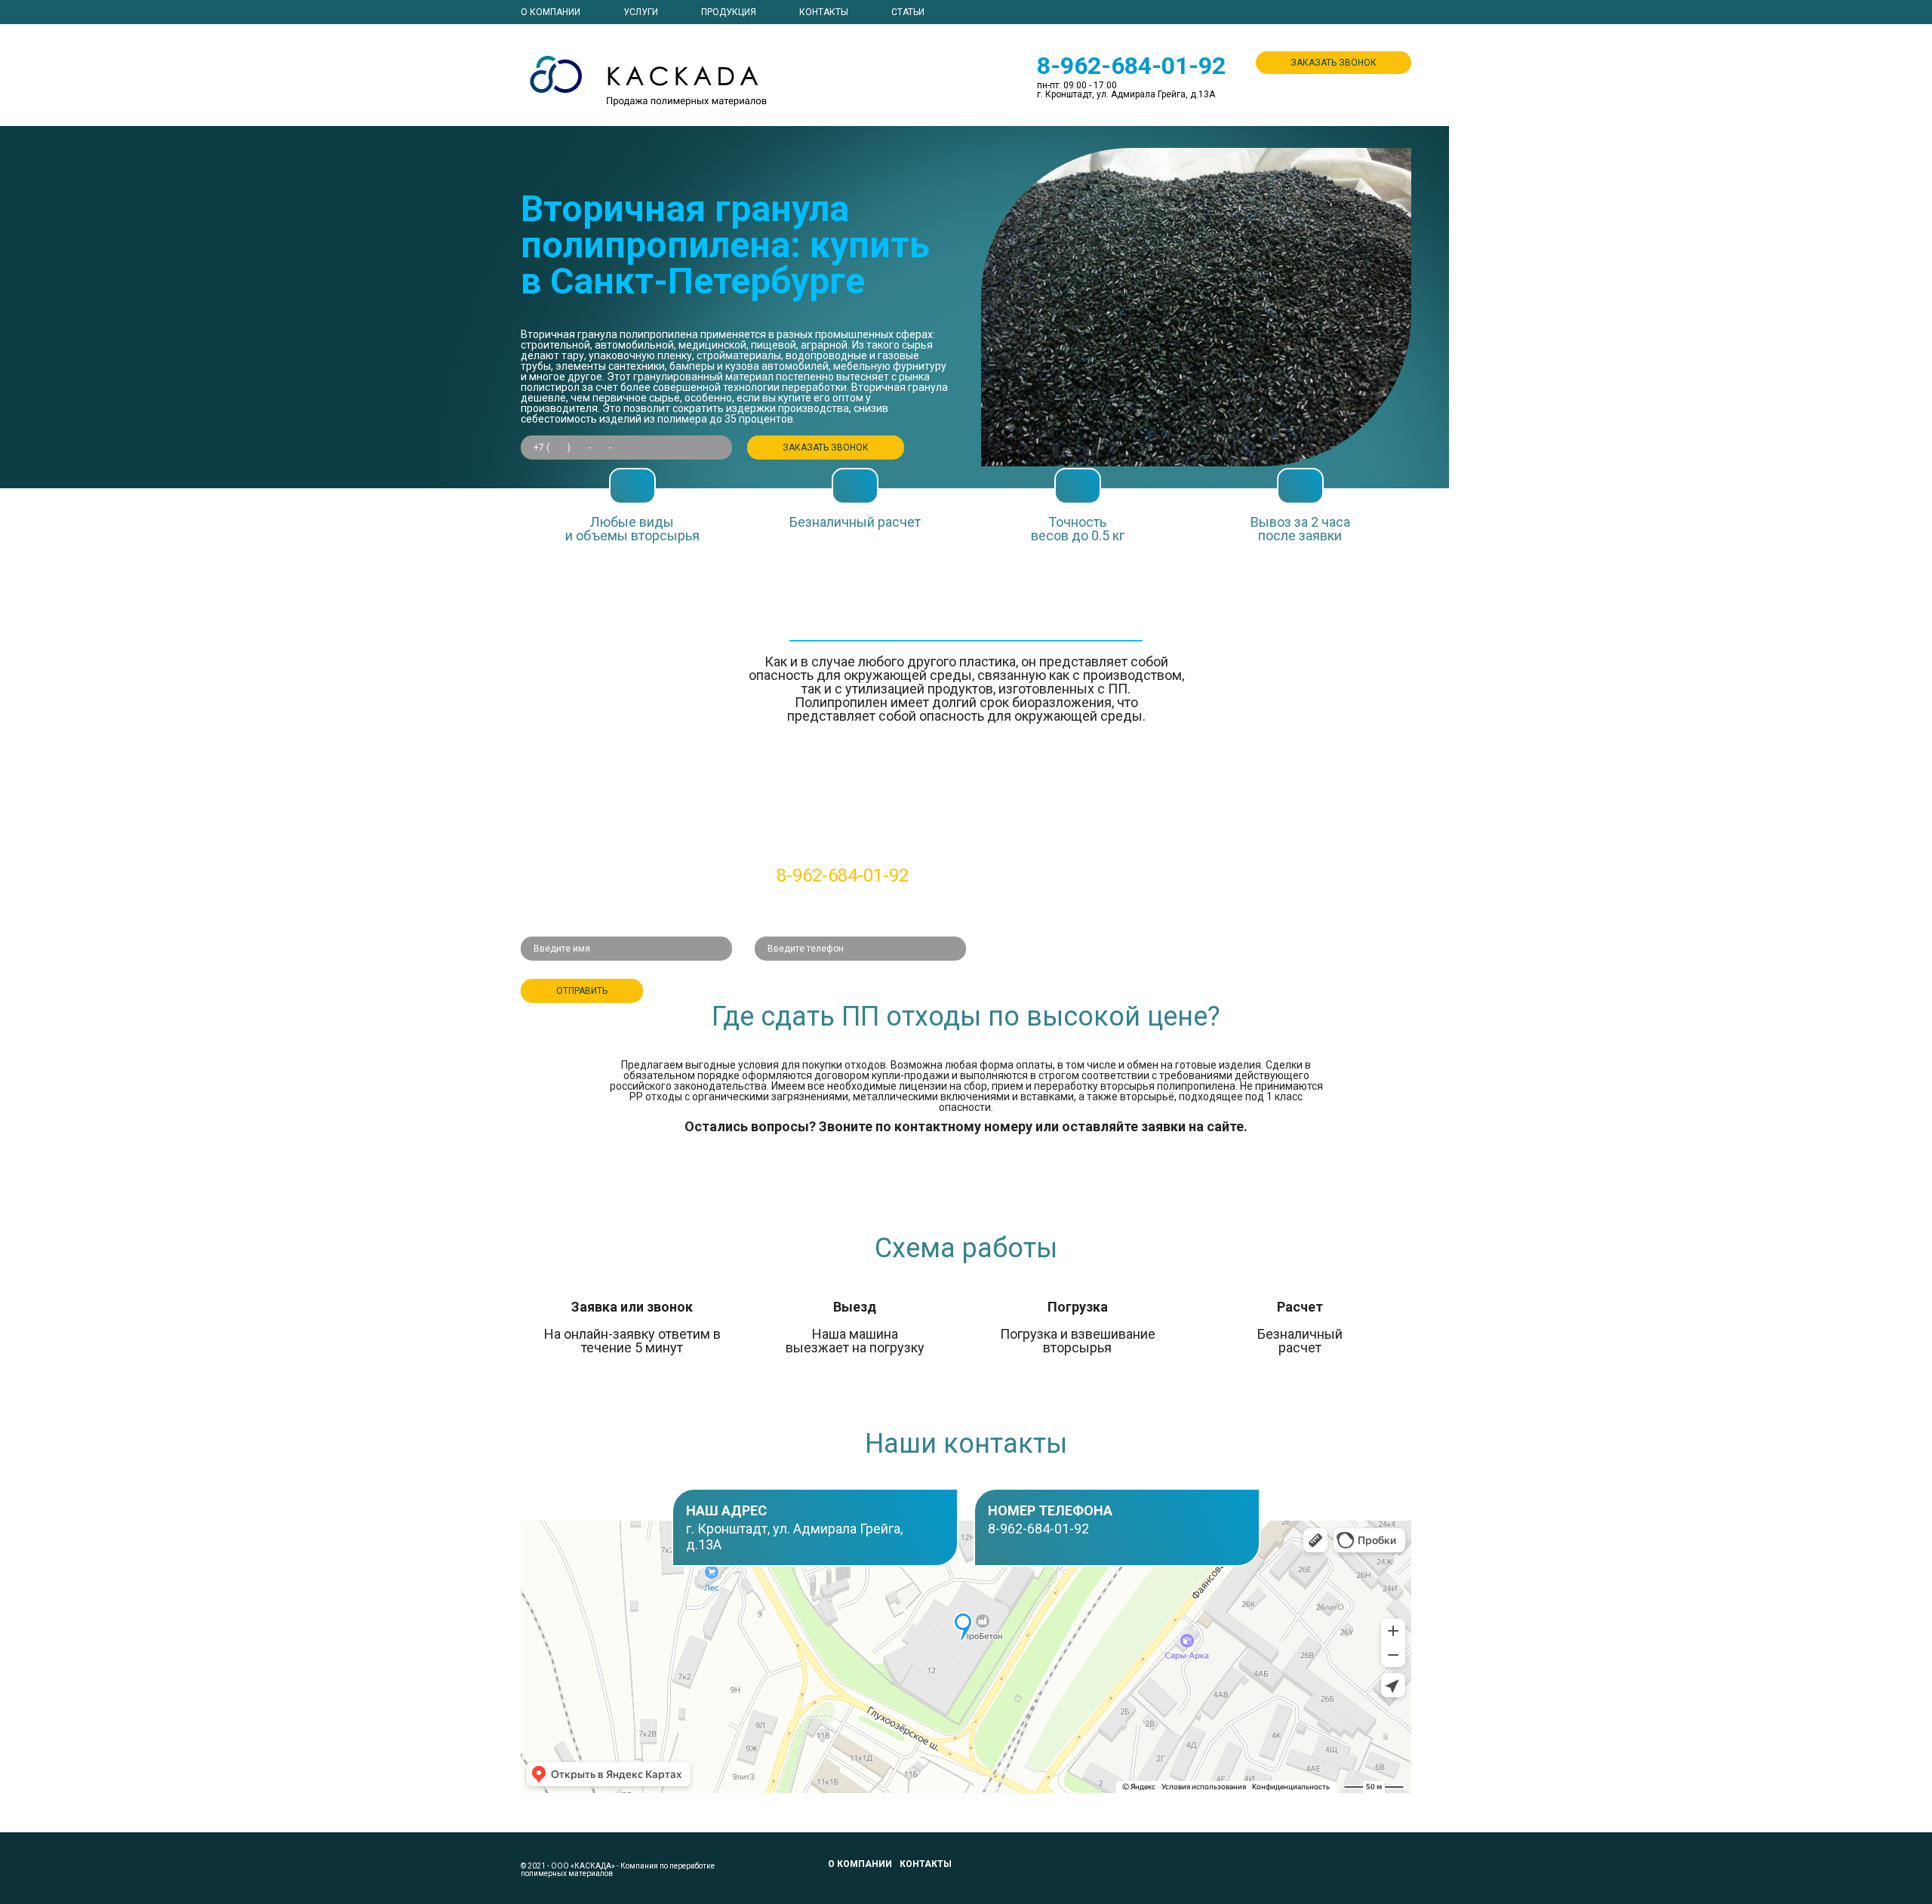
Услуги (641, 12)
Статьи (908, 12)
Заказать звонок (1334, 63)
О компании (551, 12)
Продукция (729, 12)
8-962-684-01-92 (1131, 66)
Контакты (824, 12)
